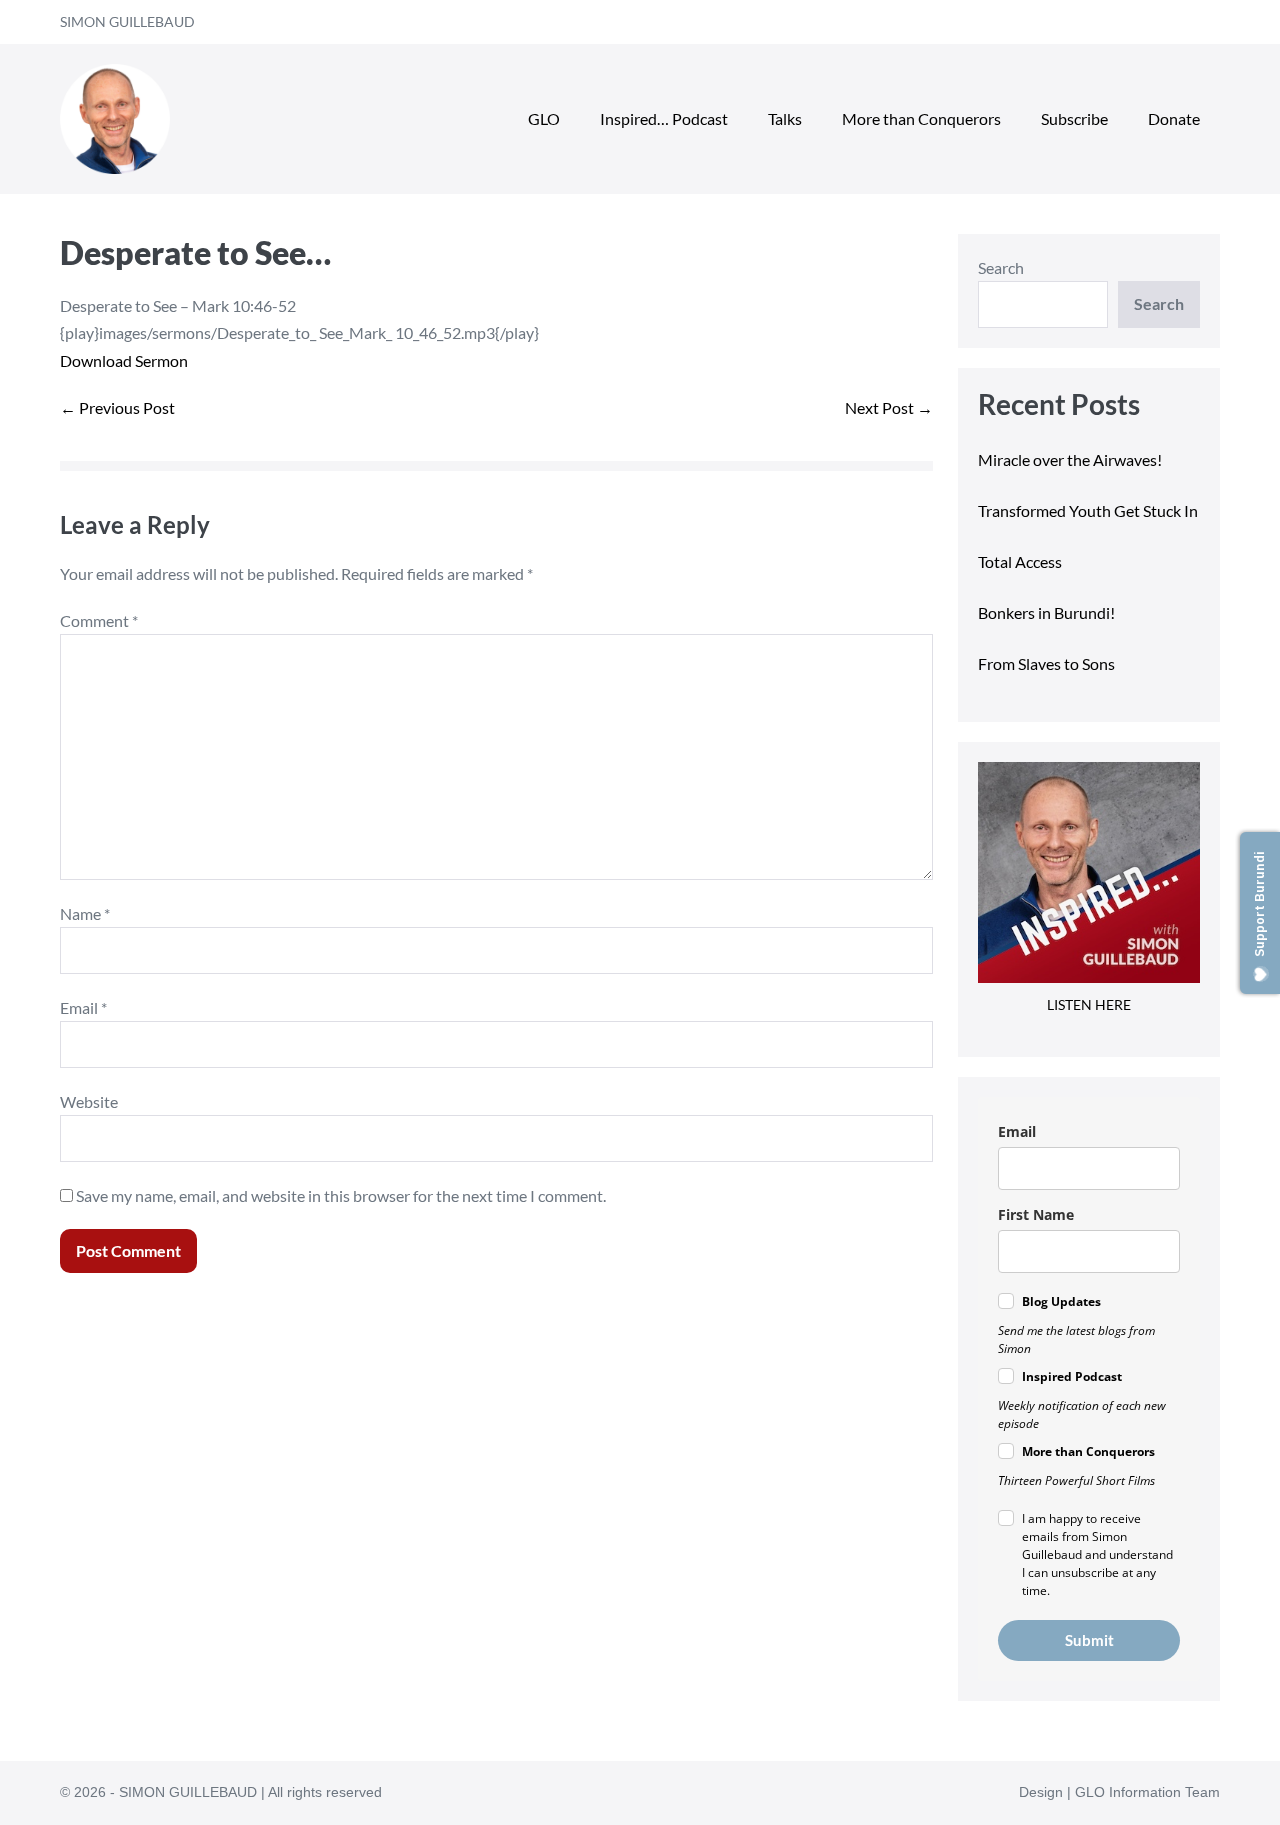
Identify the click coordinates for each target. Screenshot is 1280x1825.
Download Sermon (124, 360)
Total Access (1020, 561)
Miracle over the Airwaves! (1071, 459)
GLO (544, 118)
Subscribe (1074, 118)
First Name (1036, 1214)
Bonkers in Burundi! (1046, 612)
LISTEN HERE (1089, 1004)
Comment (99, 620)
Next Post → (889, 407)
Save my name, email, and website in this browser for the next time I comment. (341, 1195)
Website (89, 1101)
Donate (1174, 118)
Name (85, 913)
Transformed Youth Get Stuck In (1088, 510)
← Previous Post (117, 407)
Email (83, 1007)
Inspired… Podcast (664, 118)
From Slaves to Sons (1046, 663)
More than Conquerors (921, 118)
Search (1001, 267)
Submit (1089, 1640)
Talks (785, 118)
